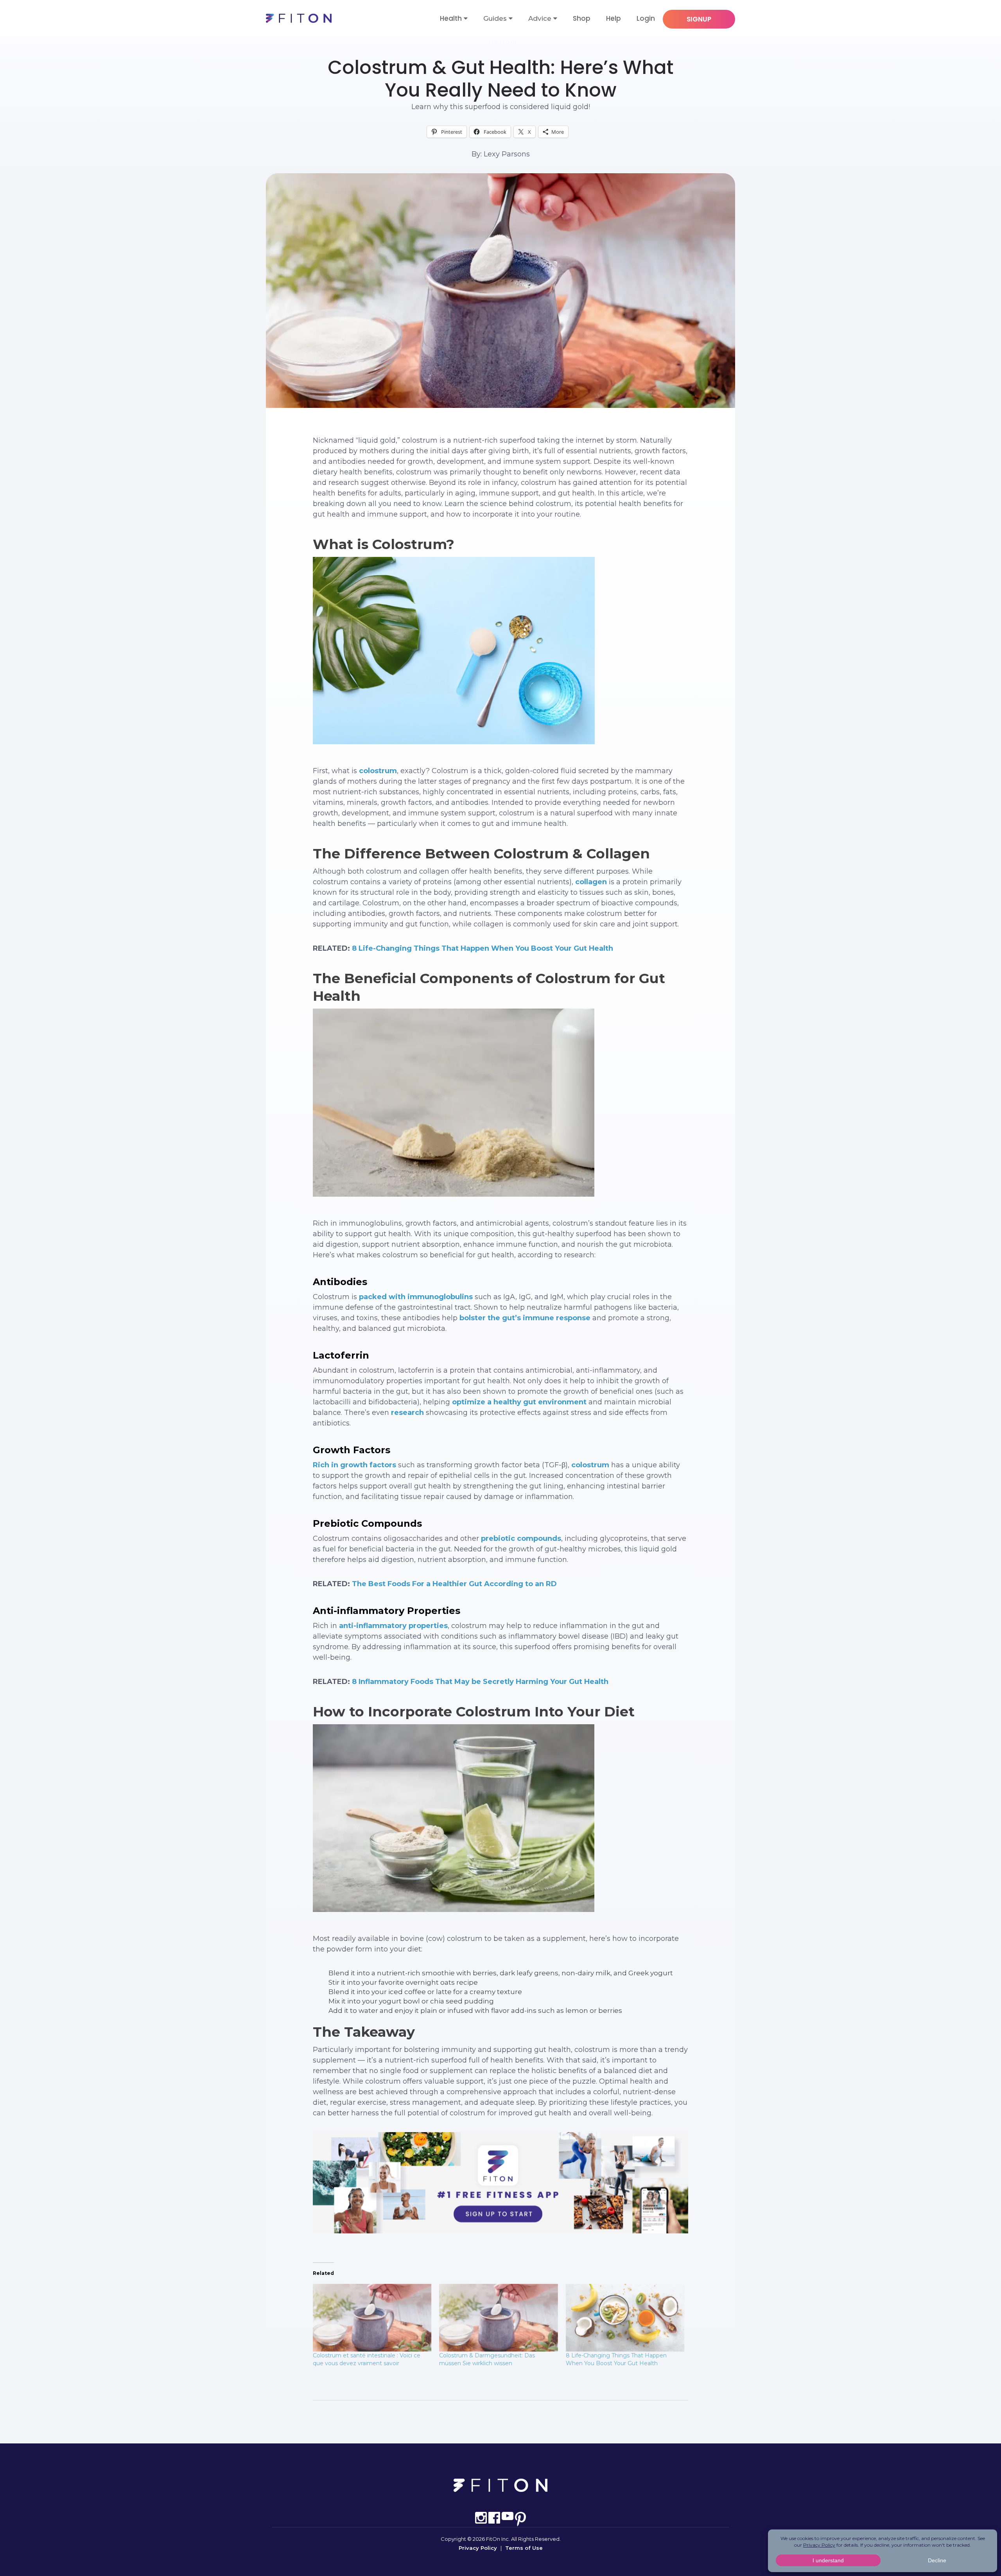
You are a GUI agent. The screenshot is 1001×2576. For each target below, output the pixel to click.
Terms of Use (524, 2548)
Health (451, 18)
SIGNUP (699, 19)
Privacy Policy (478, 2548)
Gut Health (501, 42)
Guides (495, 18)
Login (646, 18)
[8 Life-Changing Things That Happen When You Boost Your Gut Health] (625, 2318)
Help (614, 18)
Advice (540, 18)
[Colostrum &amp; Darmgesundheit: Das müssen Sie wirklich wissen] (498, 2318)
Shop (582, 18)
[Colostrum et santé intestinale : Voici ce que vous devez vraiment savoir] (372, 2318)
